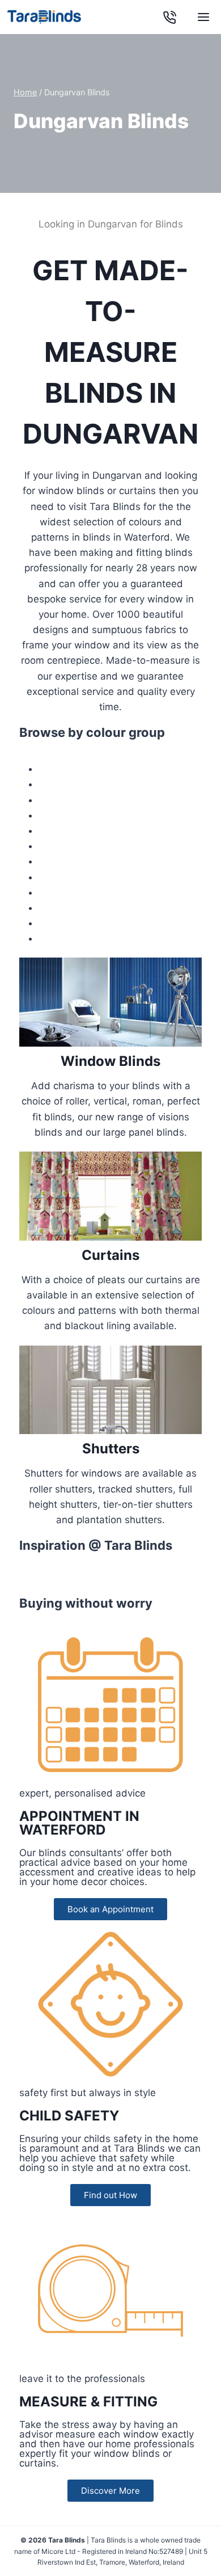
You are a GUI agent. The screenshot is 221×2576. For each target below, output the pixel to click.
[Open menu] (203, 17)
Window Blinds (110, 1061)
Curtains (110, 1255)
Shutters (111, 1449)
